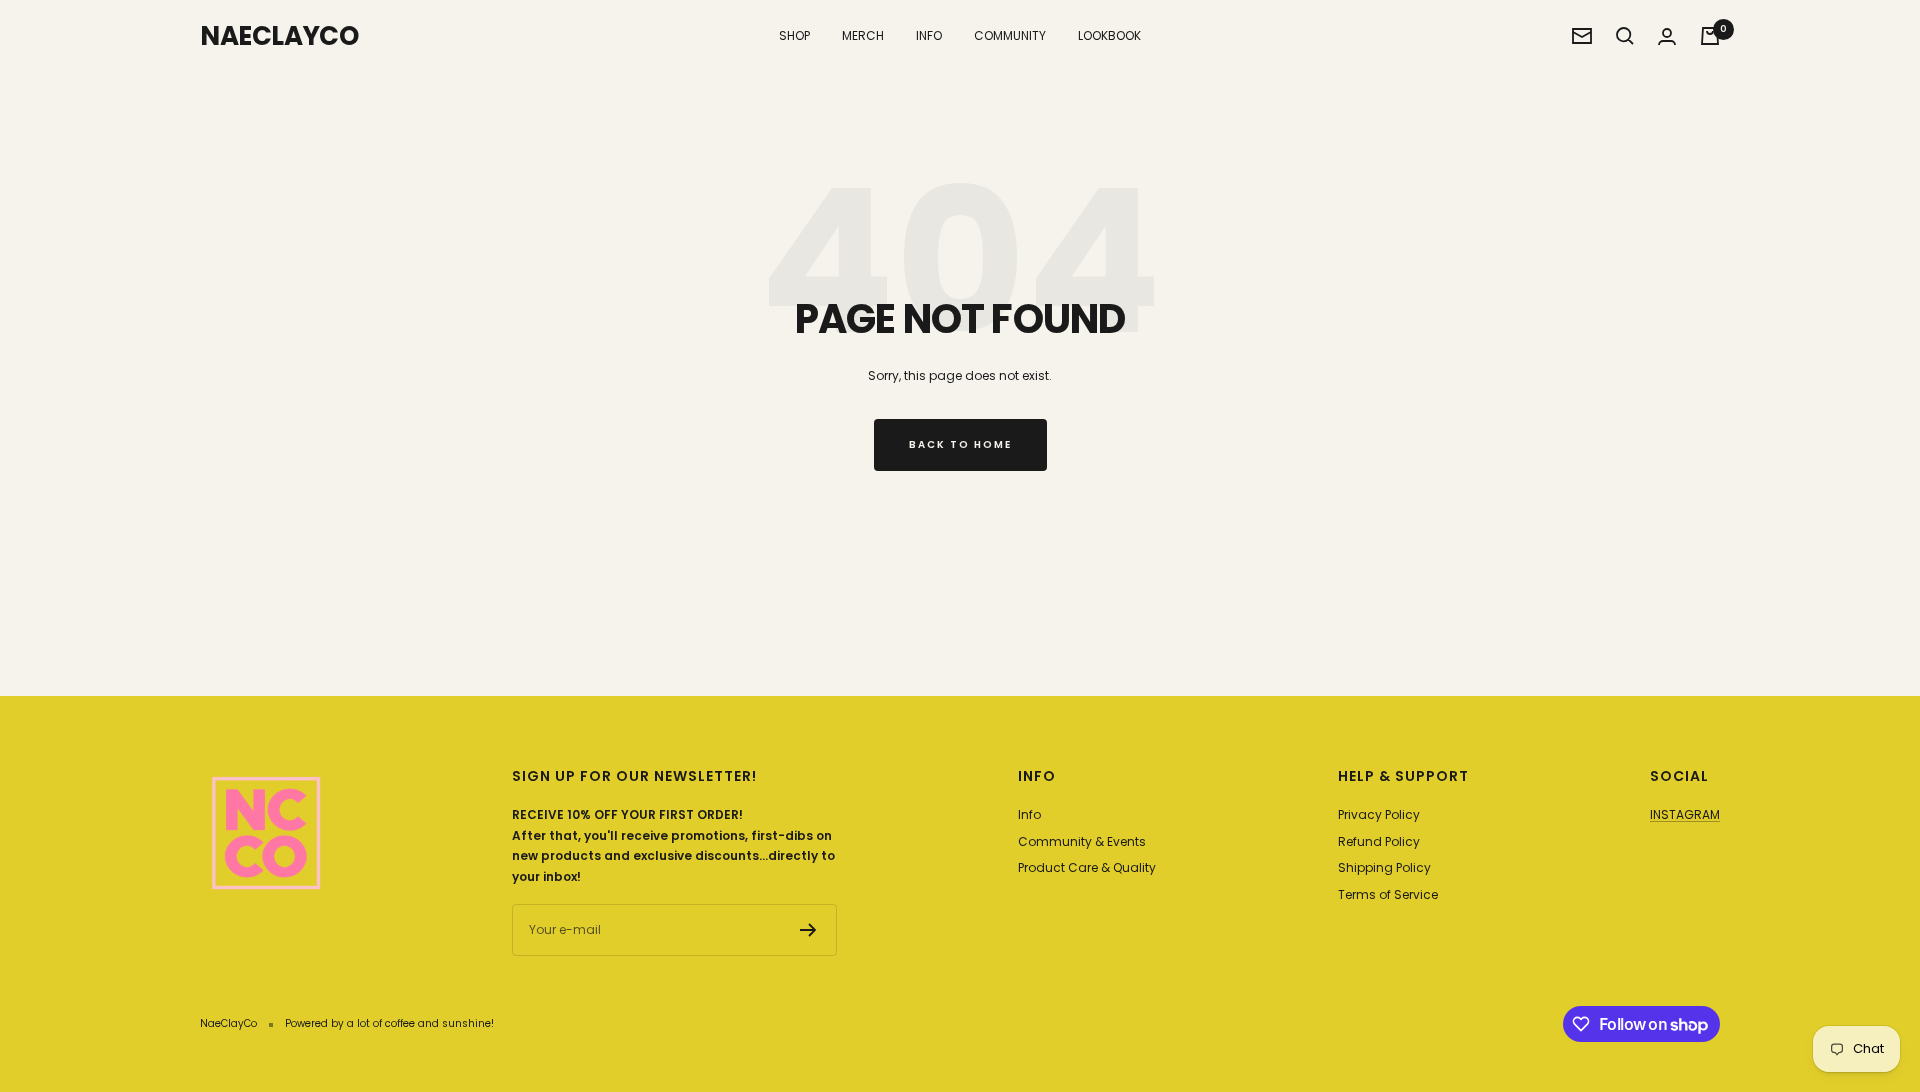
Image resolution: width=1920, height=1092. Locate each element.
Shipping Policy (1384, 867)
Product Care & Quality (1087, 867)
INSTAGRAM (1685, 814)
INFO (929, 35)
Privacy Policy (1379, 814)
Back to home (960, 444)
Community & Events (1082, 841)
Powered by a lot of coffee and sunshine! (389, 1023)
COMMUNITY (1010, 35)
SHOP (794, 35)
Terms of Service (1388, 894)
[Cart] (1710, 36)
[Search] (1625, 36)
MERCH (863, 35)
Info (1029, 814)
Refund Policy (1379, 841)
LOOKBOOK (1109, 35)
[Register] (808, 930)
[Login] (1667, 36)
